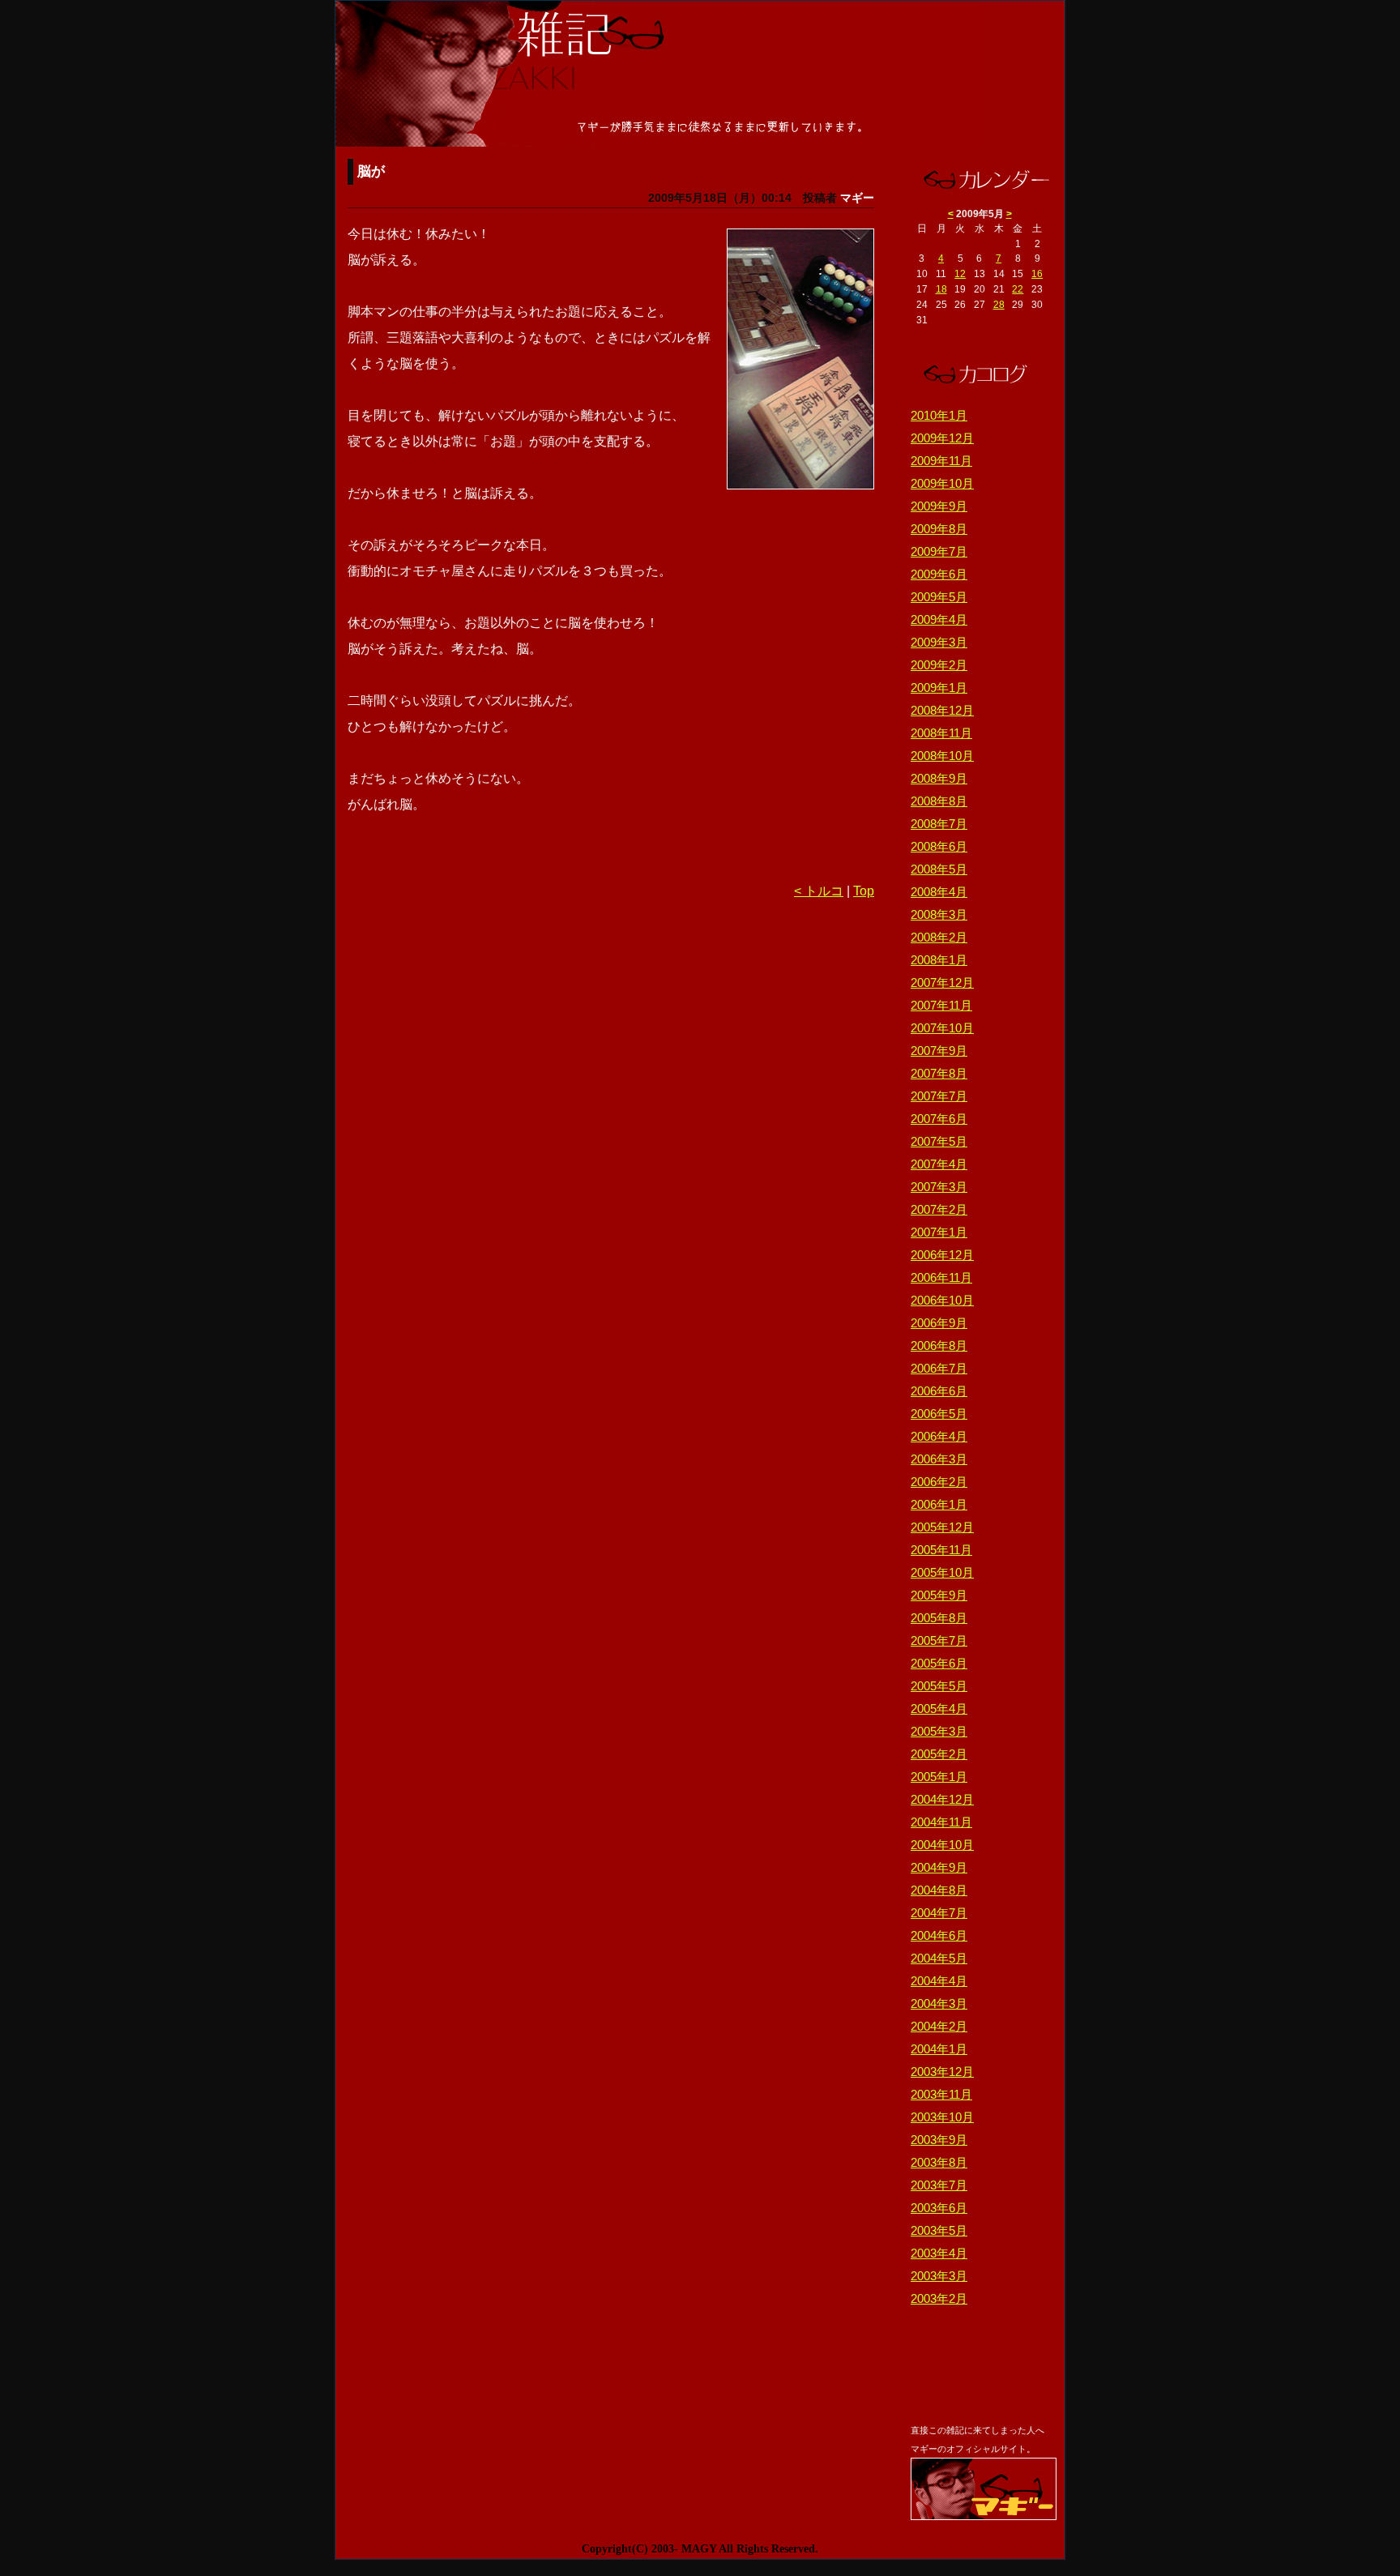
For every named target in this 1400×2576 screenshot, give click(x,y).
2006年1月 (939, 1504)
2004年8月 (939, 1890)
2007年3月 (939, 1187)
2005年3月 (939, 1731)
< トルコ (819, 891)
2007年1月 (939, 1232)
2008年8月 (939, 801)
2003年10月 (942, 2117)
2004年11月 (941, 1822)
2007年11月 (941, 1005)
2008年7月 (939, 824)
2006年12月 (942, 1255)
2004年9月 (939, 1867)
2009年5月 (939, 597)
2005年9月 (939, 1595)
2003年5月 (939, 2230)
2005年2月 (939, 1754)
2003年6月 (939, 2208)
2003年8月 (939, 2162)
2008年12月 (942, 710)
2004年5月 (939, 1958)
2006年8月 (939, 1346)
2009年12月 (942, 438)
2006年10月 (942, 1300)
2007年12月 (942, 983)
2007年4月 (939, 1164)
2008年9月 (939, 778)
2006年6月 (939, 1391)
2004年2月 (939, 2026)
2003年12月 (942, 2072)
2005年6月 (939, 1663)
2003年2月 (939, 2298)
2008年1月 (939, 960)
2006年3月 (939, 1459)
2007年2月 (939, 1209)
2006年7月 (939, 1368)
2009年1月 (939, 688)
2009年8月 (939, 529)
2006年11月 (941, 1277)
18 (941, 289)
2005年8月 (939, 1618)
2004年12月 (942, 1799)
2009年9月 (939, 506)
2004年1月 (939, 2049)
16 (1037, 274)
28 (999, 305)
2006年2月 (939, 1482)
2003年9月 (939, 2140)
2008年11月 (941, 733)
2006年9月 (939, 1323)
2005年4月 (939, 1709)
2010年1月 (939, 415)
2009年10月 (942, 483)
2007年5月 (939, 1141)
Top (864, 891)
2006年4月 (939, 1436)
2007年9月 (939, 1051)
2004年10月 (942, 1845)
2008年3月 (939, 914)
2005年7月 (939, 1640)
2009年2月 (939, 665)
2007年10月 (942, 1028)
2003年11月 (941, 2094)
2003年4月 (939, 2253)
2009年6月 (939, 574)
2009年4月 (939, 619)
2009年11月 (941, 461)
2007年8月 (939, 1073)
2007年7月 (939, 1096)
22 (1018, 289)
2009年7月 (939, 551)
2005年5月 (939, 1686)
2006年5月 (939, 1414)
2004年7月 (939, 1913)
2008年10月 (942, 756)
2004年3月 (939, 2004)
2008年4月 (939, 892)
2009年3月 (939, 642)
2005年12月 (942, 1527)
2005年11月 (941, 1550)
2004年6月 (939, 1935)
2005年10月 (942, 1572)
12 (960, 274)
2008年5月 (939, 869)
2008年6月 (939, 846)
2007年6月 (939, 1119)
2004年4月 (939, 1981)
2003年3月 (939, 2276)
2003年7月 (939, 2185)
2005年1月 (939, 1777)
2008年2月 (939, 937)
